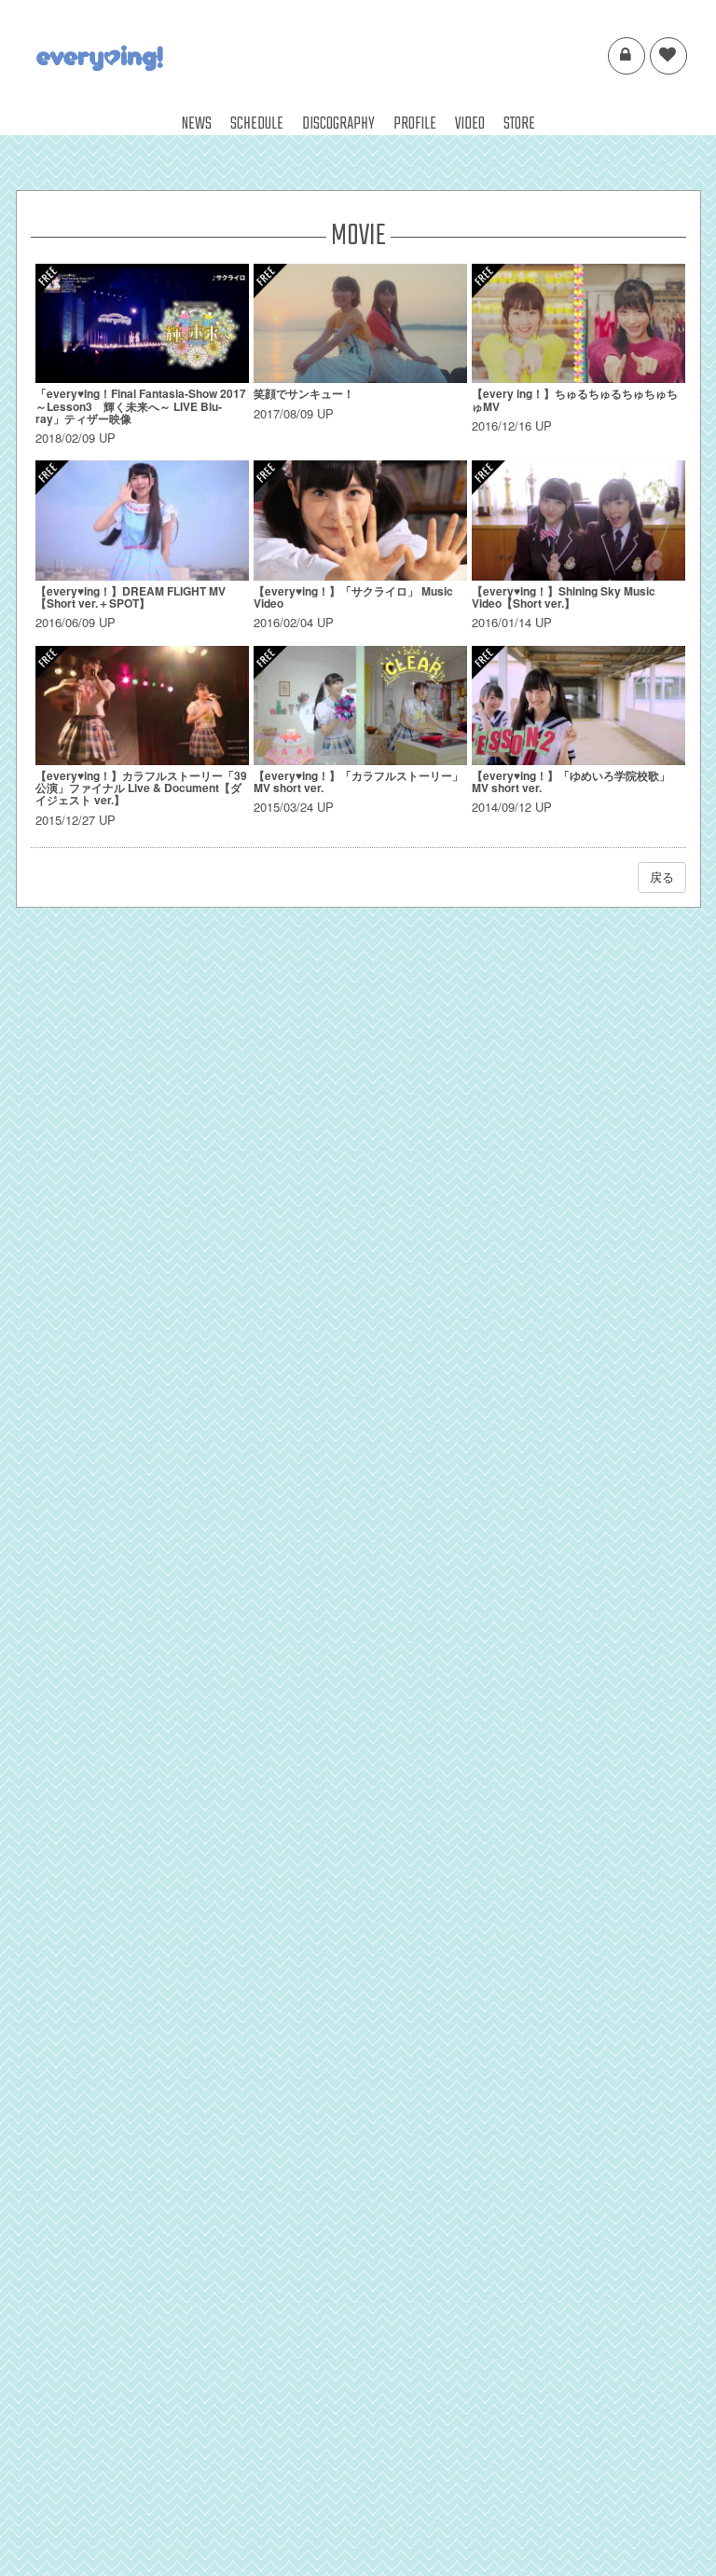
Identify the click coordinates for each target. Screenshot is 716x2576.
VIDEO (470, 124)
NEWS (197, 124)
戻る (662, 877)
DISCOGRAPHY (338, 124)
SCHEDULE (257, 124)
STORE (519, 124)
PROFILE (415, 124)
